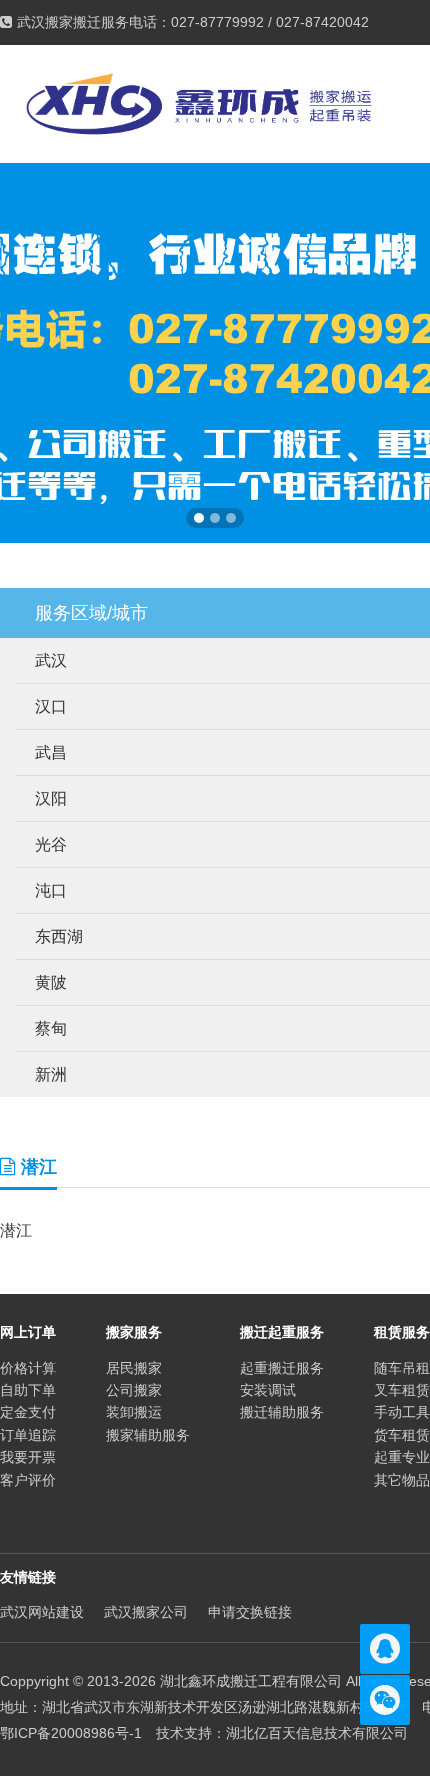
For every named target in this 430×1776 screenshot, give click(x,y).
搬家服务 (134, 1332)
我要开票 (28, 1457)
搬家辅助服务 (148, 1435)
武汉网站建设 (42, 1612)
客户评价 (28, 1480)
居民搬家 (134, 1368)
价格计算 (28, 1368)
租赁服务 (402, 1332)
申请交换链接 (250, 1612)
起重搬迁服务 (282, 1368)
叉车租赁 (402, 1390)
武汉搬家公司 (146, 1612)
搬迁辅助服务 (282, 1412)
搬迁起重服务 (282, 1332)
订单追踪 (28, 1435)
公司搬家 (134, 1390)
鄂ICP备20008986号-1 (71, 1733)
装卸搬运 (134, 1412)
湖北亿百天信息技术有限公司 (317, 1733)
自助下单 (28, 1390)
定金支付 (28, 1412)
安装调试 (268, 1390)
